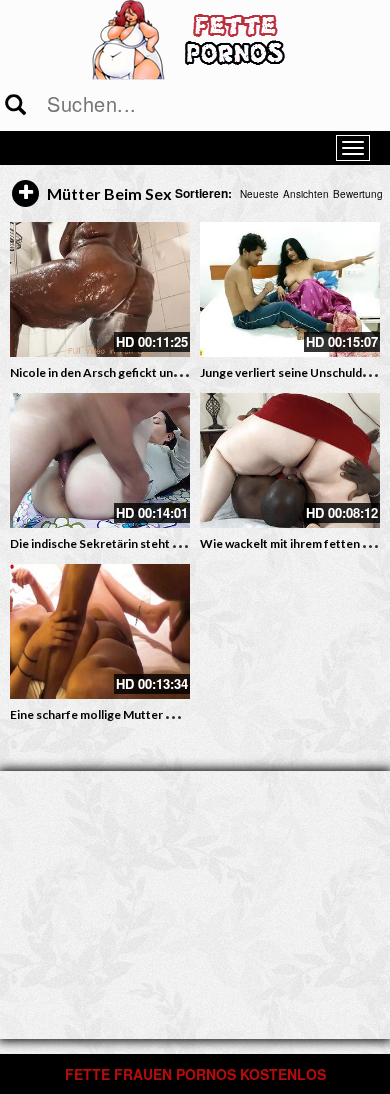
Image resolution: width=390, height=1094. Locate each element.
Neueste (259, 194)
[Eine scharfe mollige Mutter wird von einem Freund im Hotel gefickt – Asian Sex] (100, 631)
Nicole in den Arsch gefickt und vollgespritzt (131, 372)
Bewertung (358, 194)
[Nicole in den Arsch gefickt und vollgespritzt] (100, 289)
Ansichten (306, 194)
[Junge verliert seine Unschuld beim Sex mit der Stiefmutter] (290, 289)
